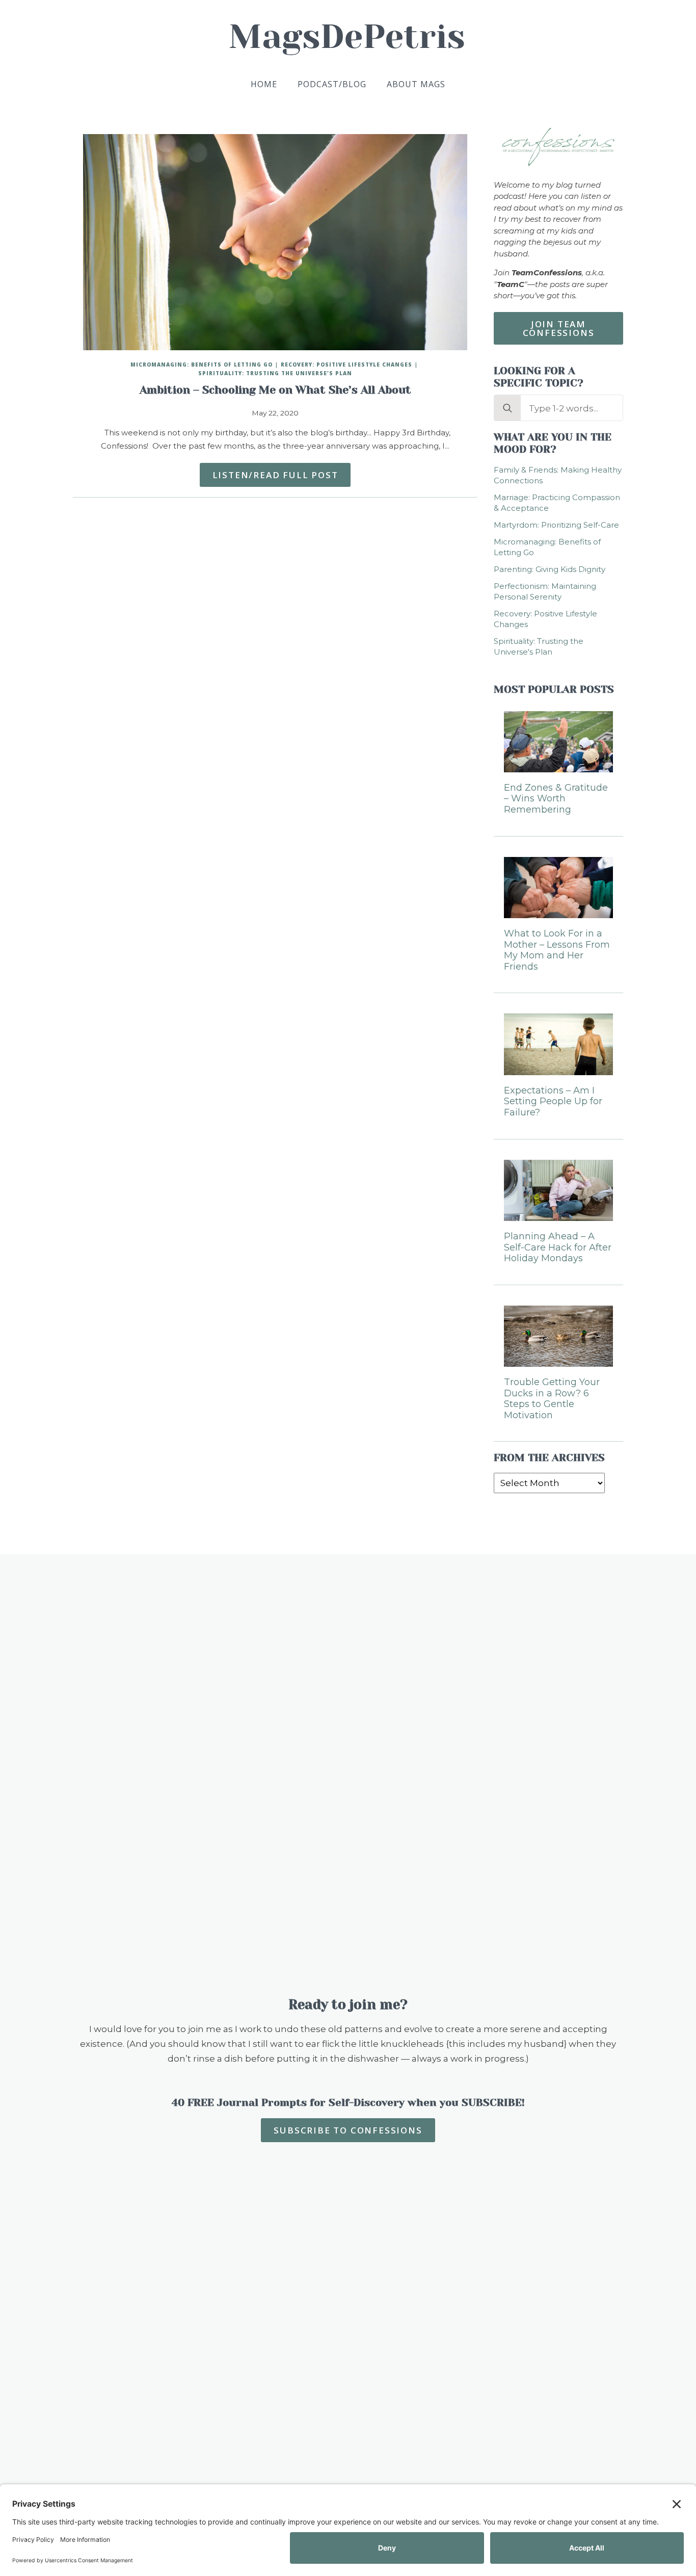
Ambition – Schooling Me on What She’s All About (275, 390)
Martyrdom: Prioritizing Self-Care (556, 525)
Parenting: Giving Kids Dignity (550, 569)
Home (264, 84)
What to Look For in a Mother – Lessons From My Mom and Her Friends (557, 950)
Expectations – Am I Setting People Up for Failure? (553, 1102)
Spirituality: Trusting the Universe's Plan (275, 373)
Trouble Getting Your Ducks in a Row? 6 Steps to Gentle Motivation (552, 1399)
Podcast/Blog (332, 84)
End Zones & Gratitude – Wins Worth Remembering (556, 799)
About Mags (416, 84)
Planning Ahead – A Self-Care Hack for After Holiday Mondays (558, 1247)
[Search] (507, 408)
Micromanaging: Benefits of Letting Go (202, 365)
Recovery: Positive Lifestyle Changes (346, 365)
